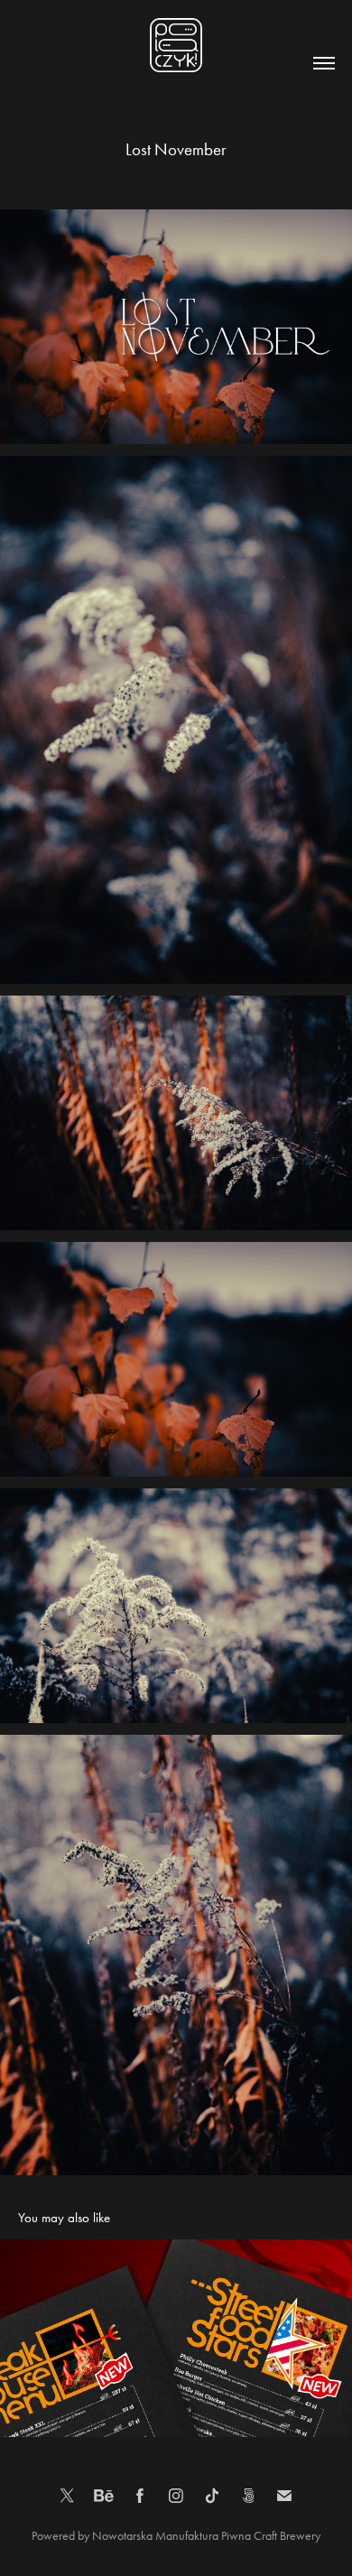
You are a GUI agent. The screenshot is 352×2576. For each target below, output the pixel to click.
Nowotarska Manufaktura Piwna (173, 2536)
